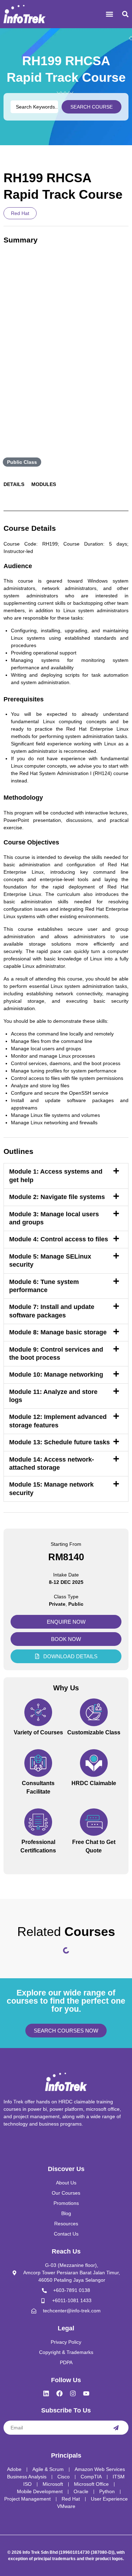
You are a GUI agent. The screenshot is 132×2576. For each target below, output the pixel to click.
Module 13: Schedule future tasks (59, 1442)
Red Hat (20, 213)
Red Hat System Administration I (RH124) (66, 773)
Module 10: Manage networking (56, 1375)
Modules (44, 484)
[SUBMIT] (116, 2428)
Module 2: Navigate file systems (57, 1197)
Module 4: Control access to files (59, 1239)
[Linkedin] (46, 2393)
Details (14, 484)
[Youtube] (86, 2393)
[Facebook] (59, 2393)
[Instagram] (73, 2393)
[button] (109, 14)
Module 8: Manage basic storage (58, 1332)
